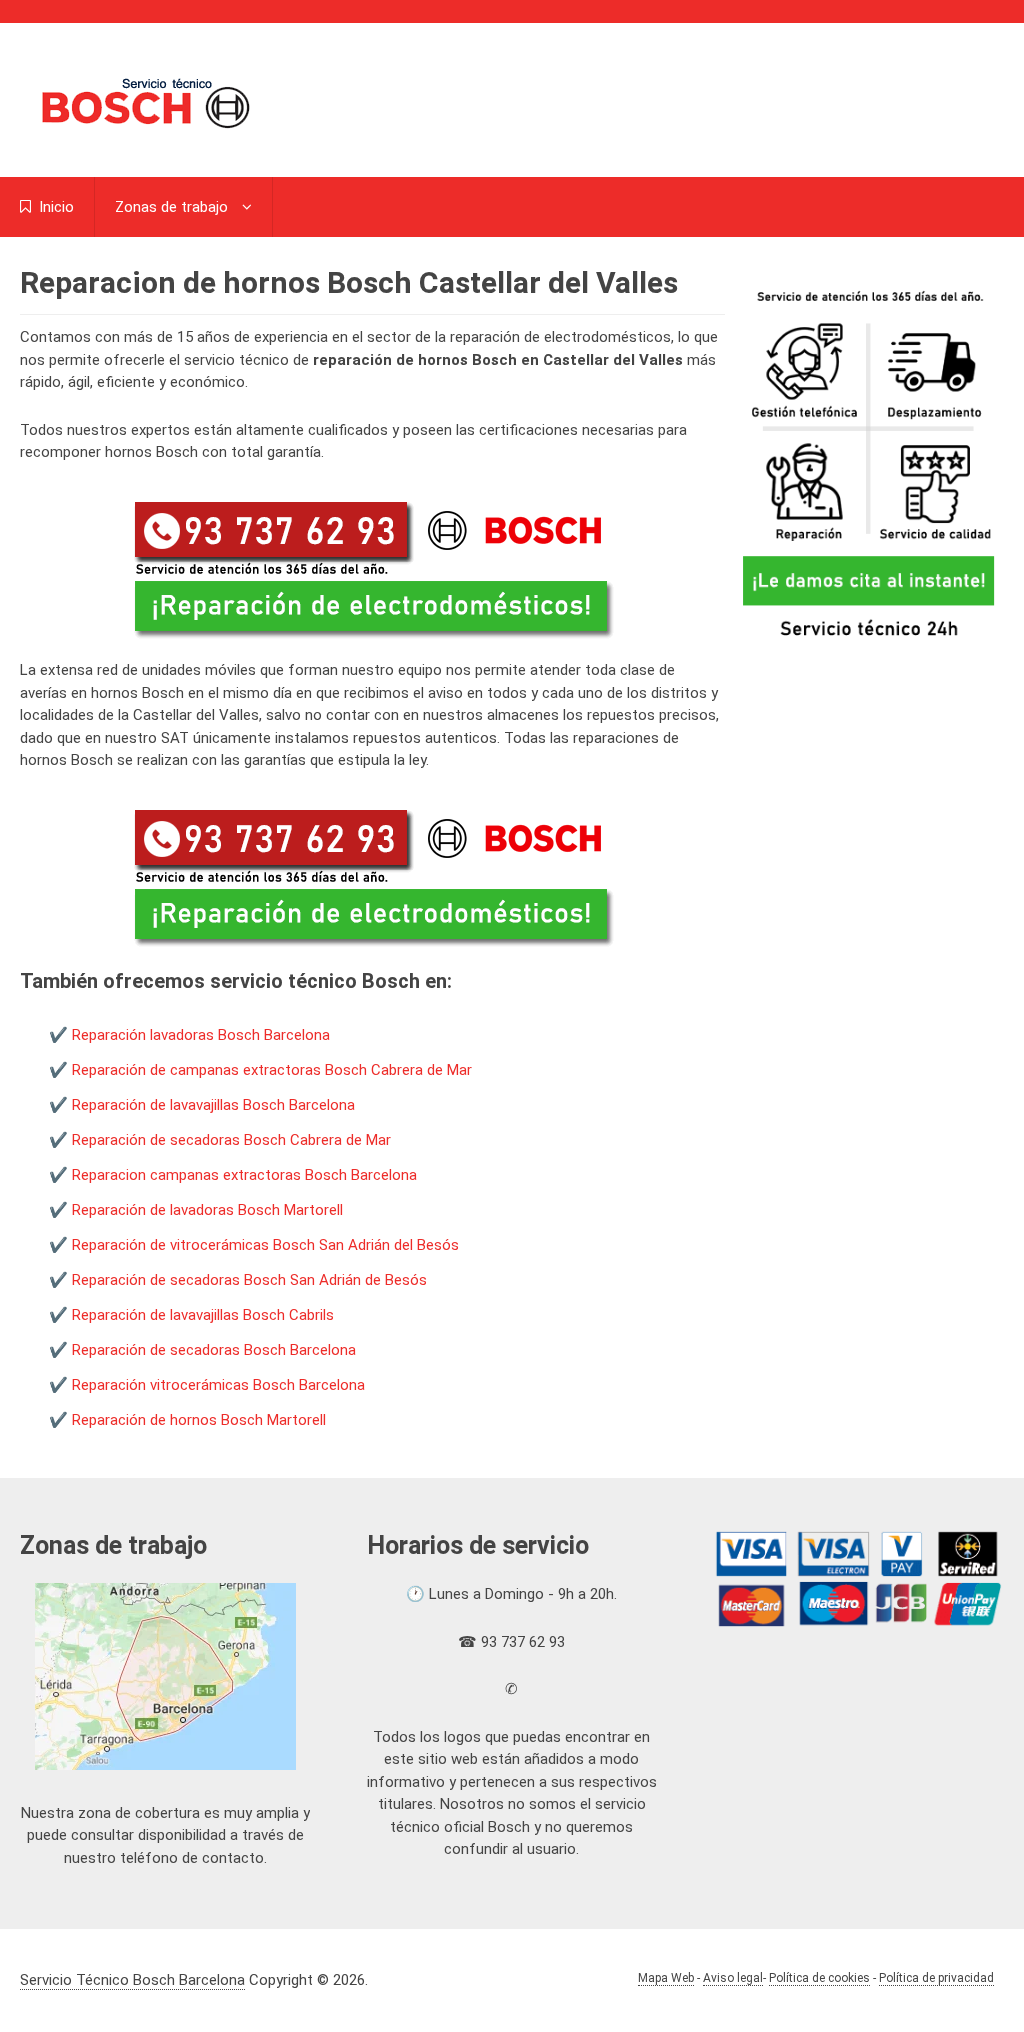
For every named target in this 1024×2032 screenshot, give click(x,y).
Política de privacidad (936, 1978)
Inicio (54, 207)
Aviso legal (733, 1978)
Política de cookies (819, 1978)
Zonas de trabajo (171, 207)
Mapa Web (666, 1978)
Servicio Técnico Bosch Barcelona (132, 1980)
